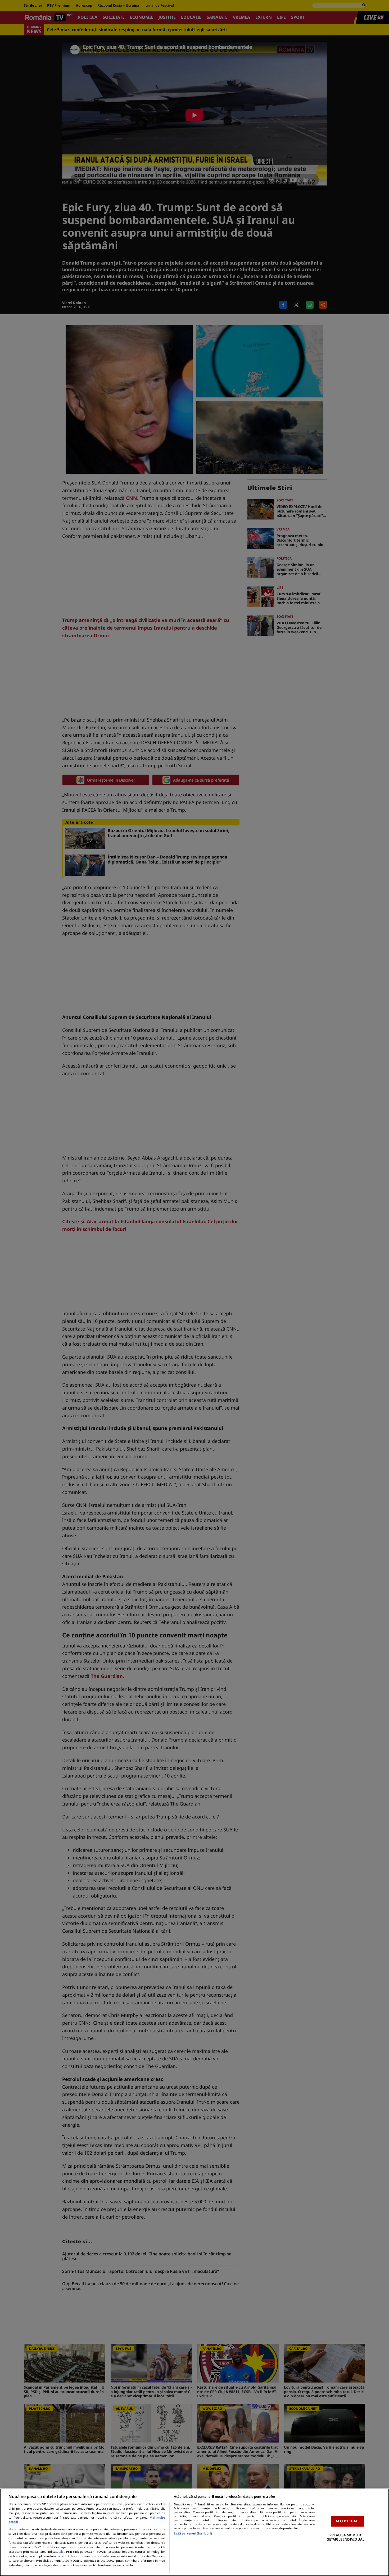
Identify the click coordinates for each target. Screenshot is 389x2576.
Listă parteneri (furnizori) (193, 2533)
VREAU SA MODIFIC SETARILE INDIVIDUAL (346, 2537)
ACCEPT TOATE (348, 2521)
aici (62, 2552)
